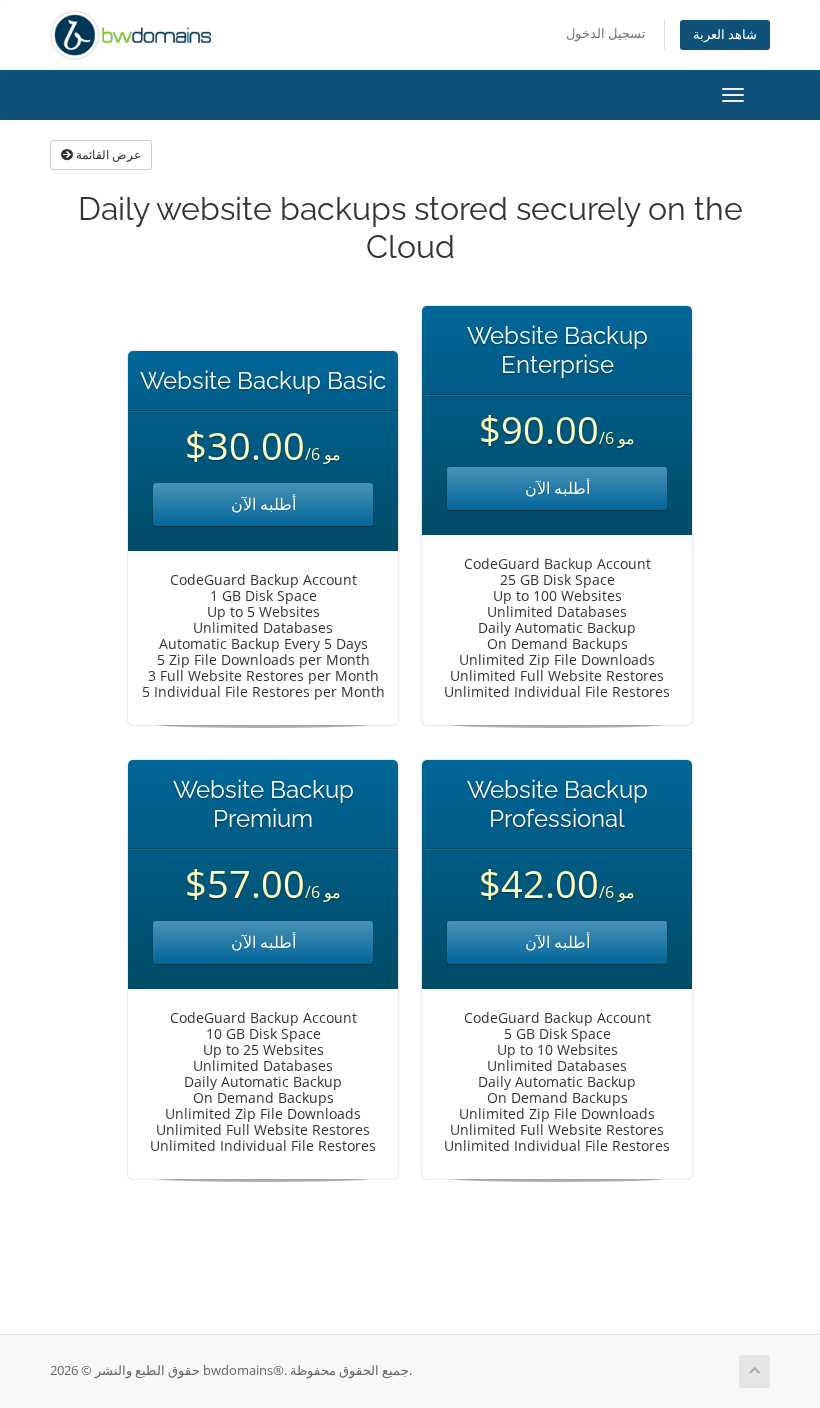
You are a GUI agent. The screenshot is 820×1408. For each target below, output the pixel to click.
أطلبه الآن (263, 504)
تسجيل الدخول (606, 33)
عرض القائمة (107, 154)
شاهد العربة (725, 34)
